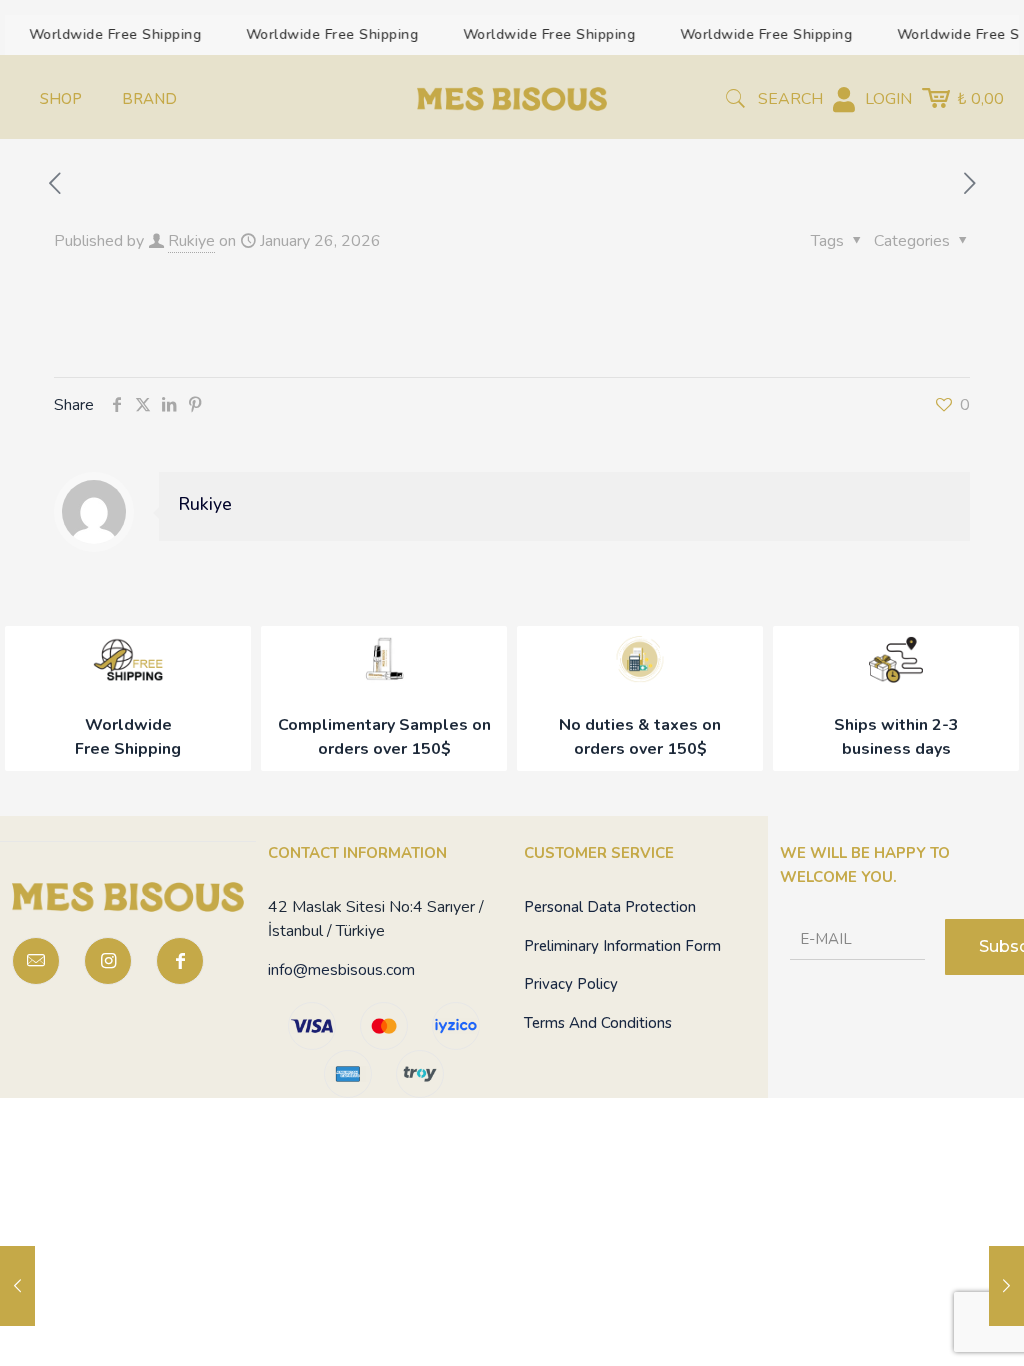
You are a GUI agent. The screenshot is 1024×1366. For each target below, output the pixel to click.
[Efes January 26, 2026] (1006, 1286)
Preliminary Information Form (622, 946)
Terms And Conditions (598, 1023)
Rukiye (191, 241)
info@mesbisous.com (341, 970)
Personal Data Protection (610, 907)
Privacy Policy (571, 984)
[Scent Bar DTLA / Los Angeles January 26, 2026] (17, 1286)
